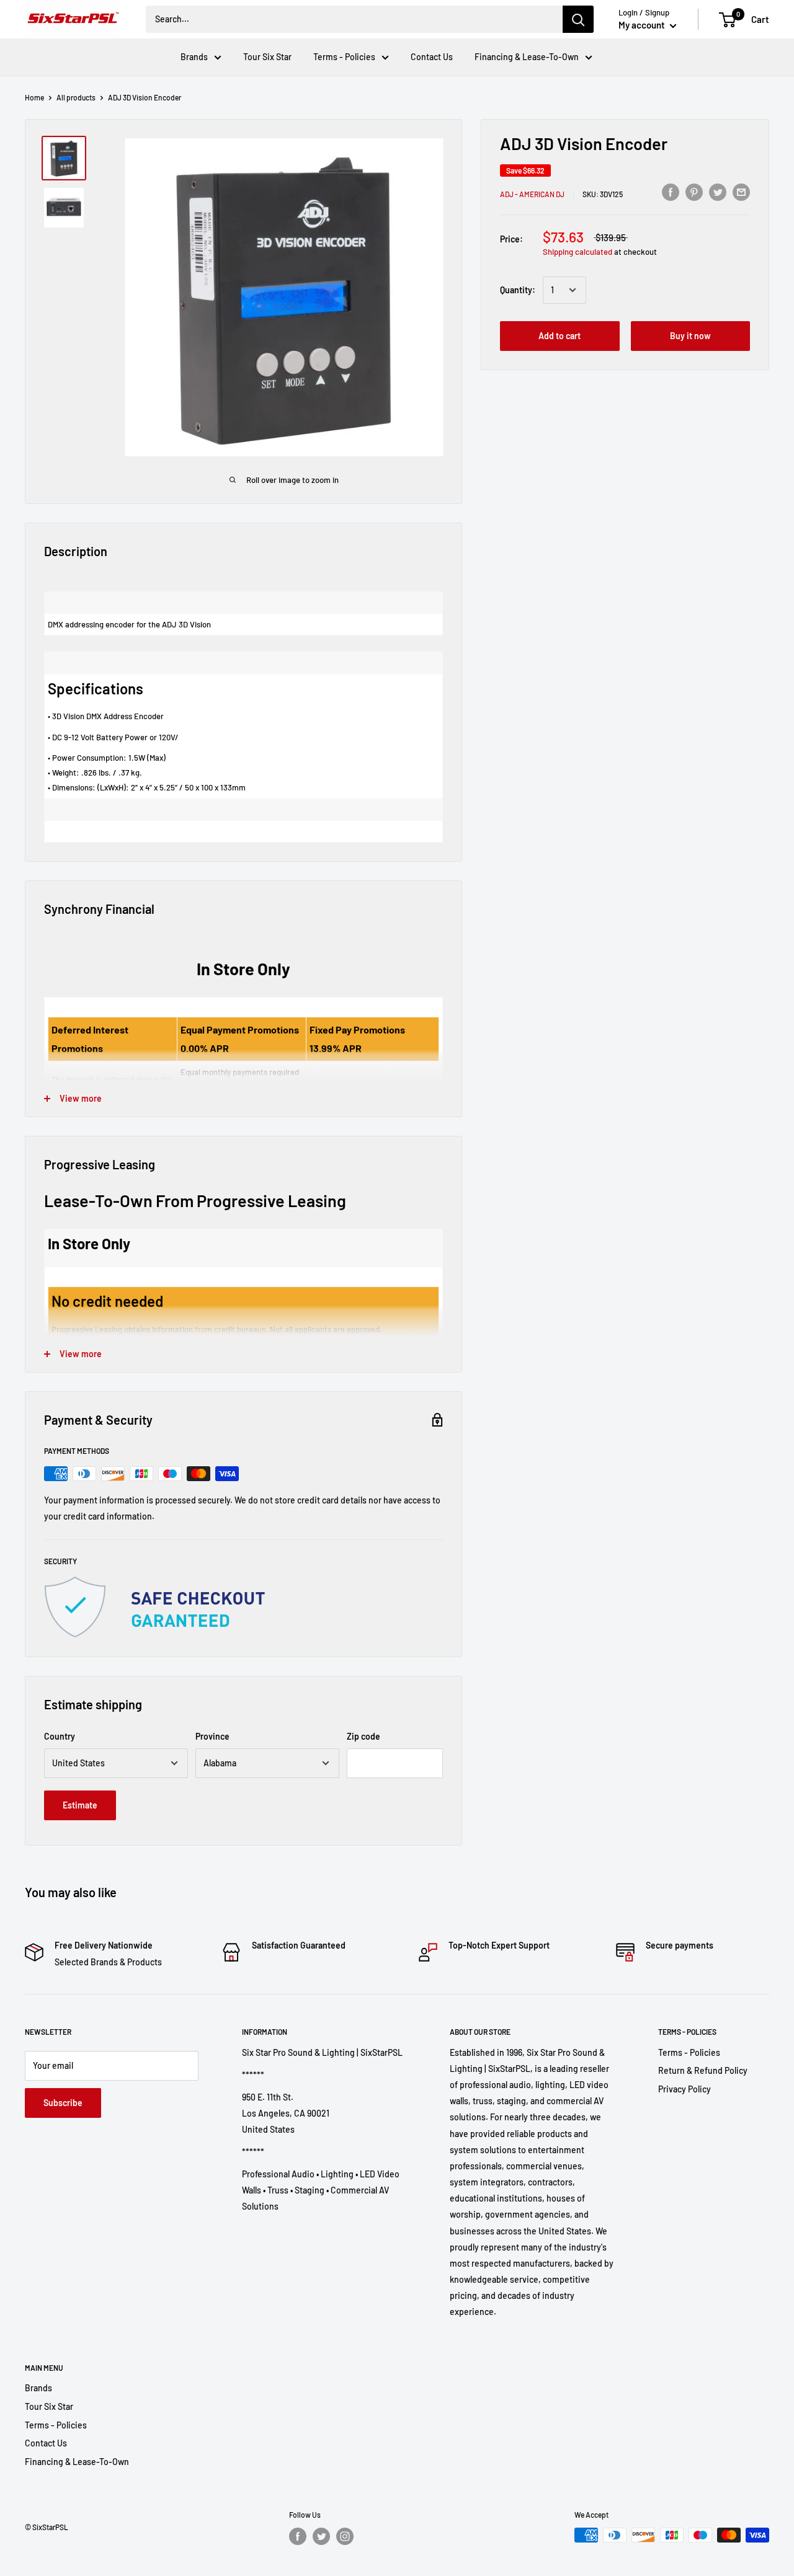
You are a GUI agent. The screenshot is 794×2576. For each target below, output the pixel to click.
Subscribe (63, 2103)
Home (34, 97)
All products (76, 97)
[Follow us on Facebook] (298, 2536)
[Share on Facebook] (671, 192)
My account (643, 25)
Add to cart (560, 336)
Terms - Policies (344, 57)
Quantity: (518, 290)
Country (60, 1736)
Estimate (80, 1805)
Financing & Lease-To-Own (527, 57)
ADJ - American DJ (532, 193)
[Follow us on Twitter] (321, 2536)
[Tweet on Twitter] (718, 192)
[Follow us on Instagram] (345, 2536)
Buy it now (690, 336)
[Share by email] (741, 192)
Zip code (364, 1736)
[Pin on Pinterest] (694, 192)
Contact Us (432, 57)
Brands (194, 57)
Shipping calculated (578, 252)
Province (212, 1736)
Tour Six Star (267, 57)
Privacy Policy (685, 2089)
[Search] (578, 19)
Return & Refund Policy (703, 2070)
